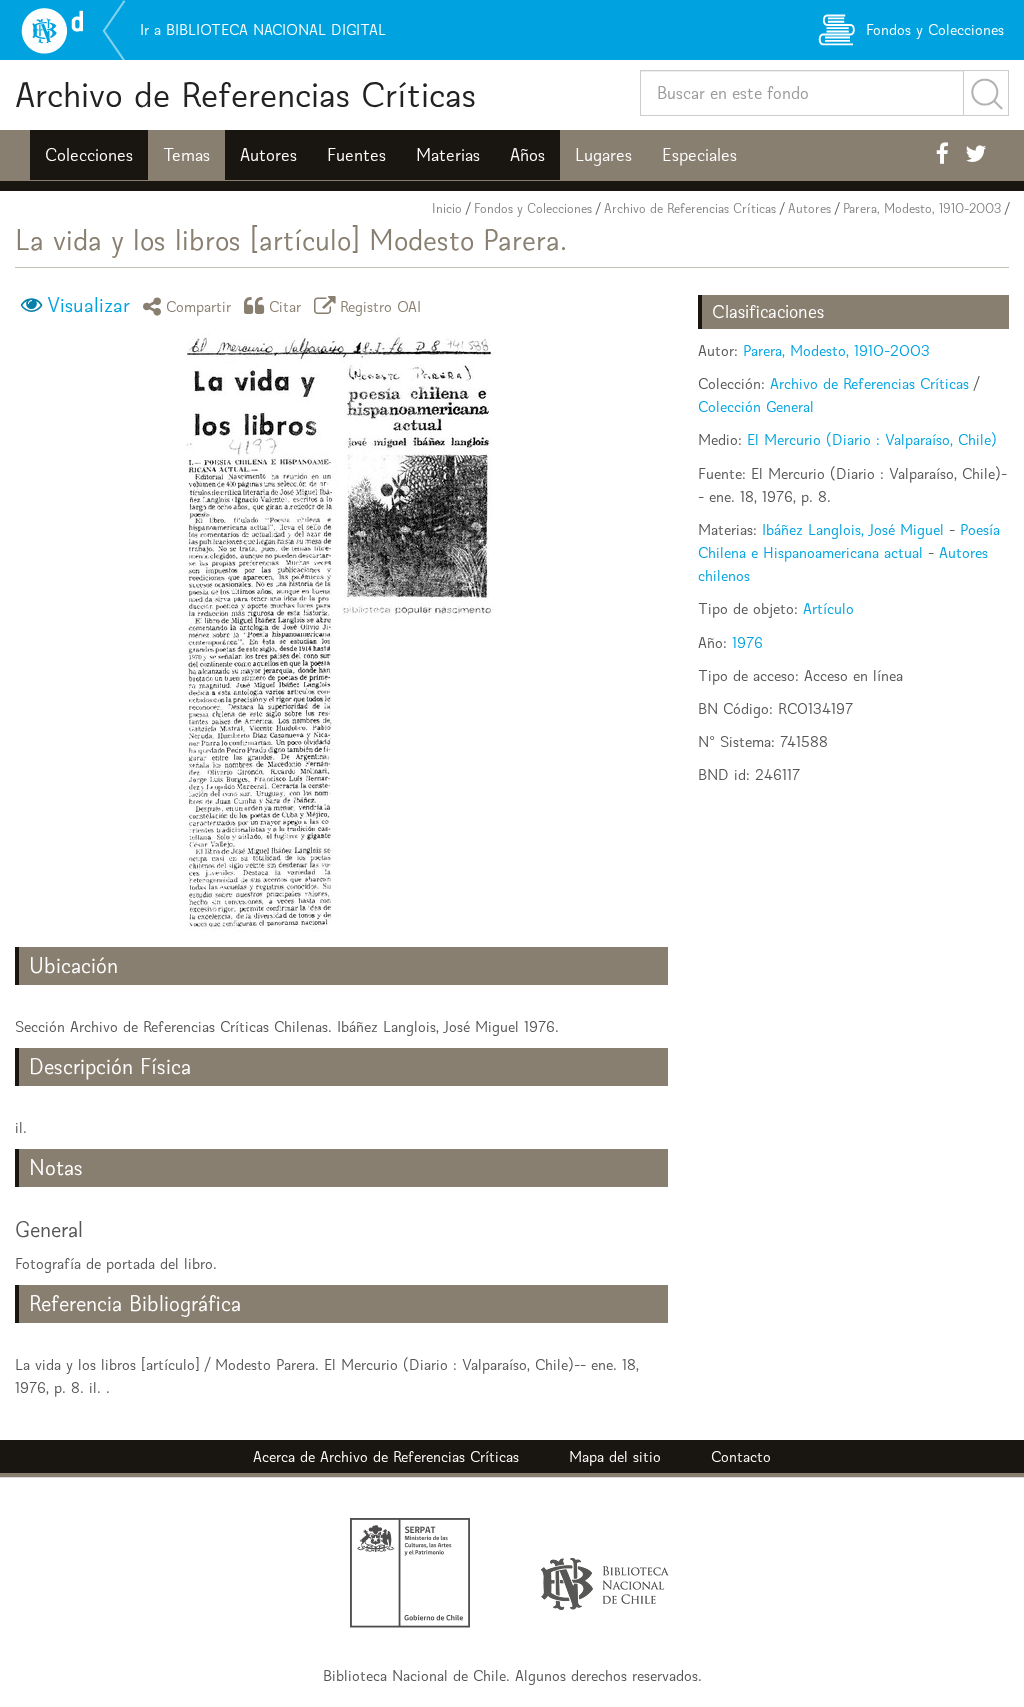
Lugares (603, 155)
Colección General (756, 406)
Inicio (447, 208)
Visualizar (88, 305)
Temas (186, 155)
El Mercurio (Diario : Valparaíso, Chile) (872, 439)
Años (527, 155)
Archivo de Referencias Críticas (245, 94)
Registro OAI (381, 305)
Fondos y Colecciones (533, 208)
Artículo (828, 608)
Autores (268, 155)
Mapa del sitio (615, 1456)
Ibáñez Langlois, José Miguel (853, 529)
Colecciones (89, 155)
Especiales (699, 155)
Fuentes (356, 155)
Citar (285, 305)
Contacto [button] (741, 1456)
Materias (448, 155)
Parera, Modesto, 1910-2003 (922, 208)
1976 (747, 642)
